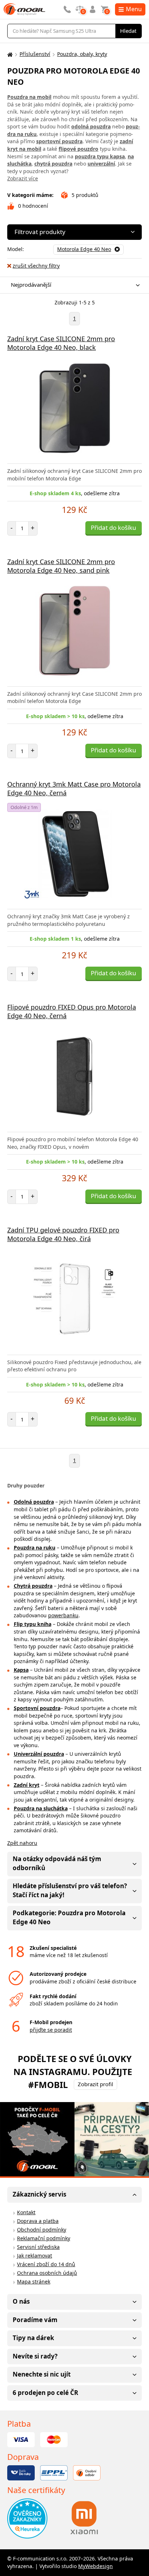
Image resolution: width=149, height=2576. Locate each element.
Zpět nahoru (22, 1843)
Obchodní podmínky (42, 2230)
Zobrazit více (23, 178)
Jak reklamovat (35, 2256)
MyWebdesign (95, 2566)
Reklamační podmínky (44, 2238)
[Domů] (9, 54)
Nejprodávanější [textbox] (31, 285)
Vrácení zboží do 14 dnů (46, 2264)
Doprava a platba (38, 2221)
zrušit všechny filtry (36, 266)
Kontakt (26, 2212)
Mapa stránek (34, 2282)
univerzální (101, 164)
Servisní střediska (38, 2247)
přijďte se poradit (51, 2030)
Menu (134, 9)
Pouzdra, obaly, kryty (82, 54)
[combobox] (73, 285)
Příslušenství (35, 54)
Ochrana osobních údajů (47, 2273)
